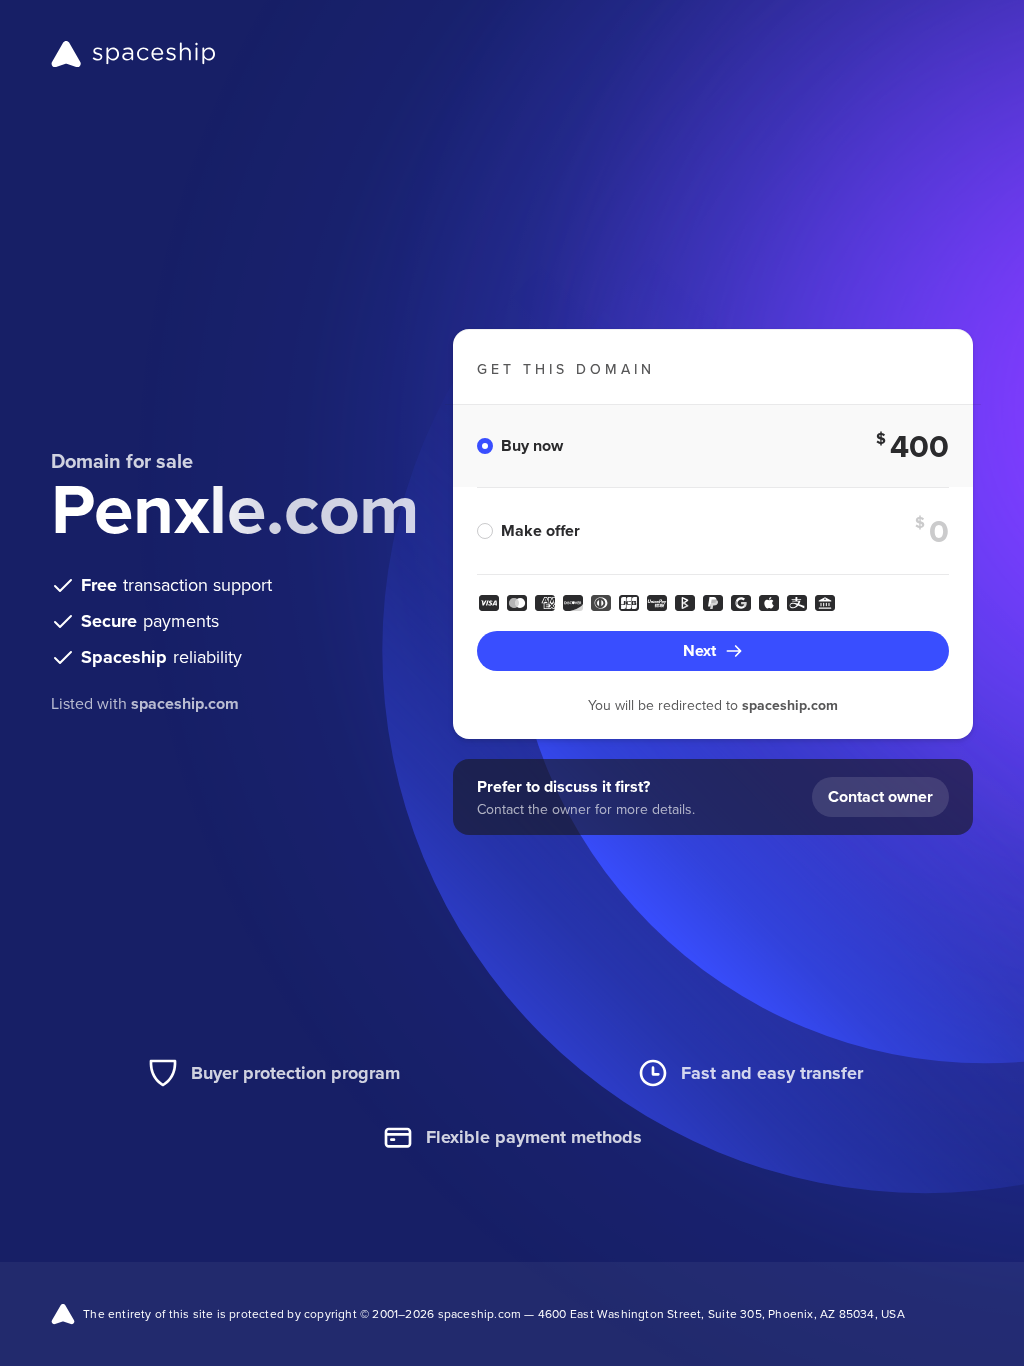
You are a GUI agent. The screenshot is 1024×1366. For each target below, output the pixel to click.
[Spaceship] (133, 54)
